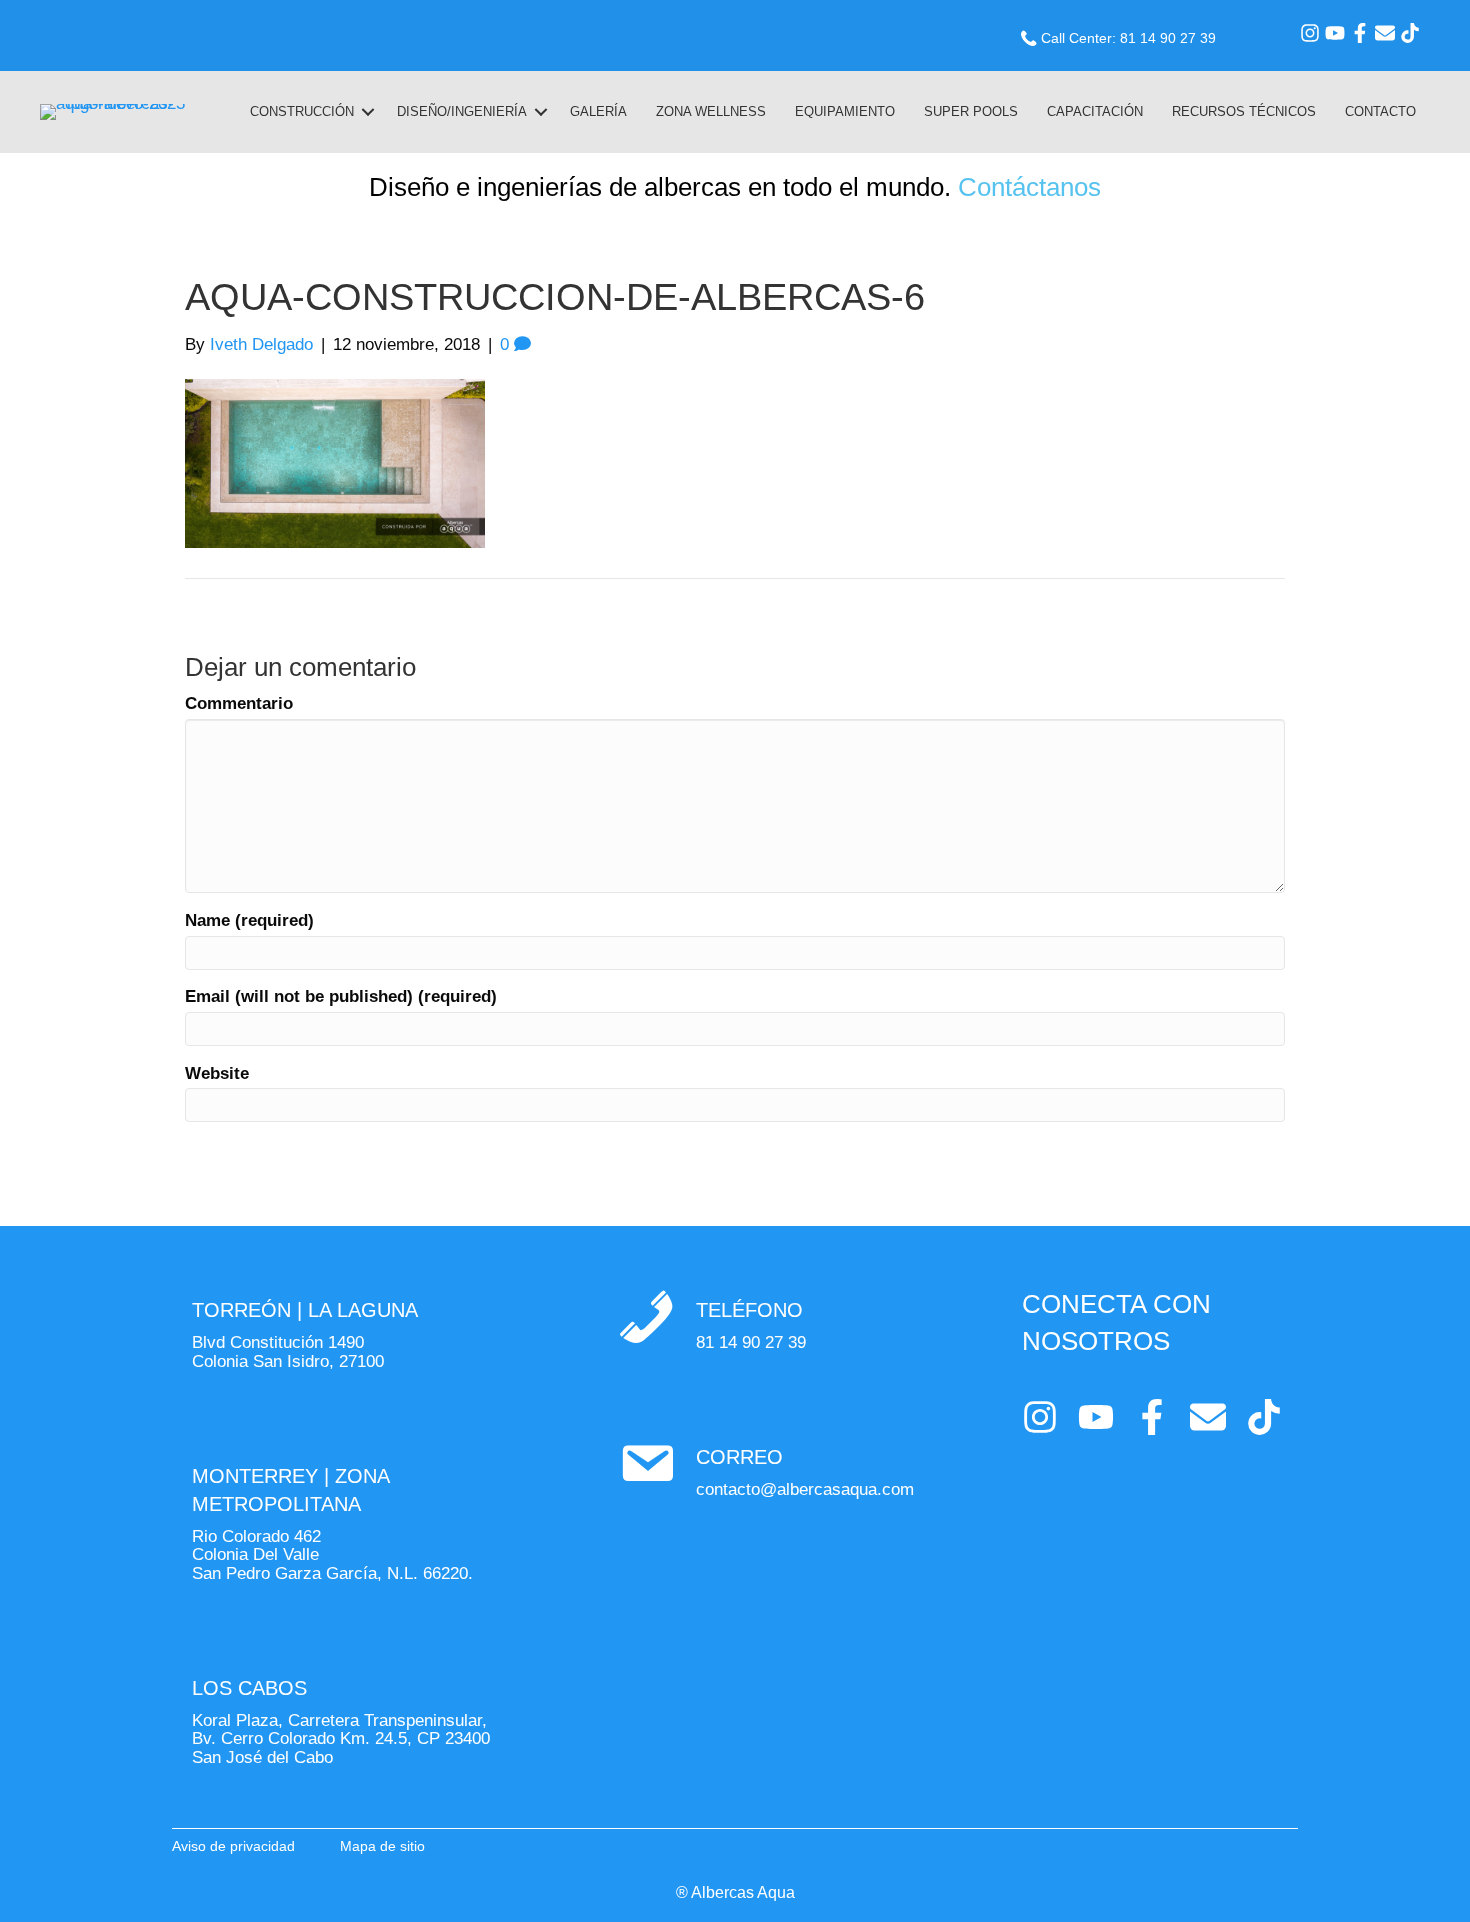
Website (217, 1074)
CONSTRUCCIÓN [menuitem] (302, 111)
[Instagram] (1310, 33)
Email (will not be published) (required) (341, 997)
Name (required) (249, 921)
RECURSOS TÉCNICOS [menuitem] (1244, 111)
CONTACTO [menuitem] (1380, 111)
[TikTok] (1410, 33)
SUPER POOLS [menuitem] (971, 111)
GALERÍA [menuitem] (598, 111)
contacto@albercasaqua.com (805, 1489)
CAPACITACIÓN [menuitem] (1095, 111)
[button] (368, 112)
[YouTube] (1335, 33)
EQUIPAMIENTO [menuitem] (845, 111)
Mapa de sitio (382, 1846)
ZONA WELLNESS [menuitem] (711, 111)
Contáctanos (1029, 187)
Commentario (239, 704)
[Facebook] (1360, 33)
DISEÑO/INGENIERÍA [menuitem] (462, 111)
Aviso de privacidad (233, 1846)
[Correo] (1385, 33)
